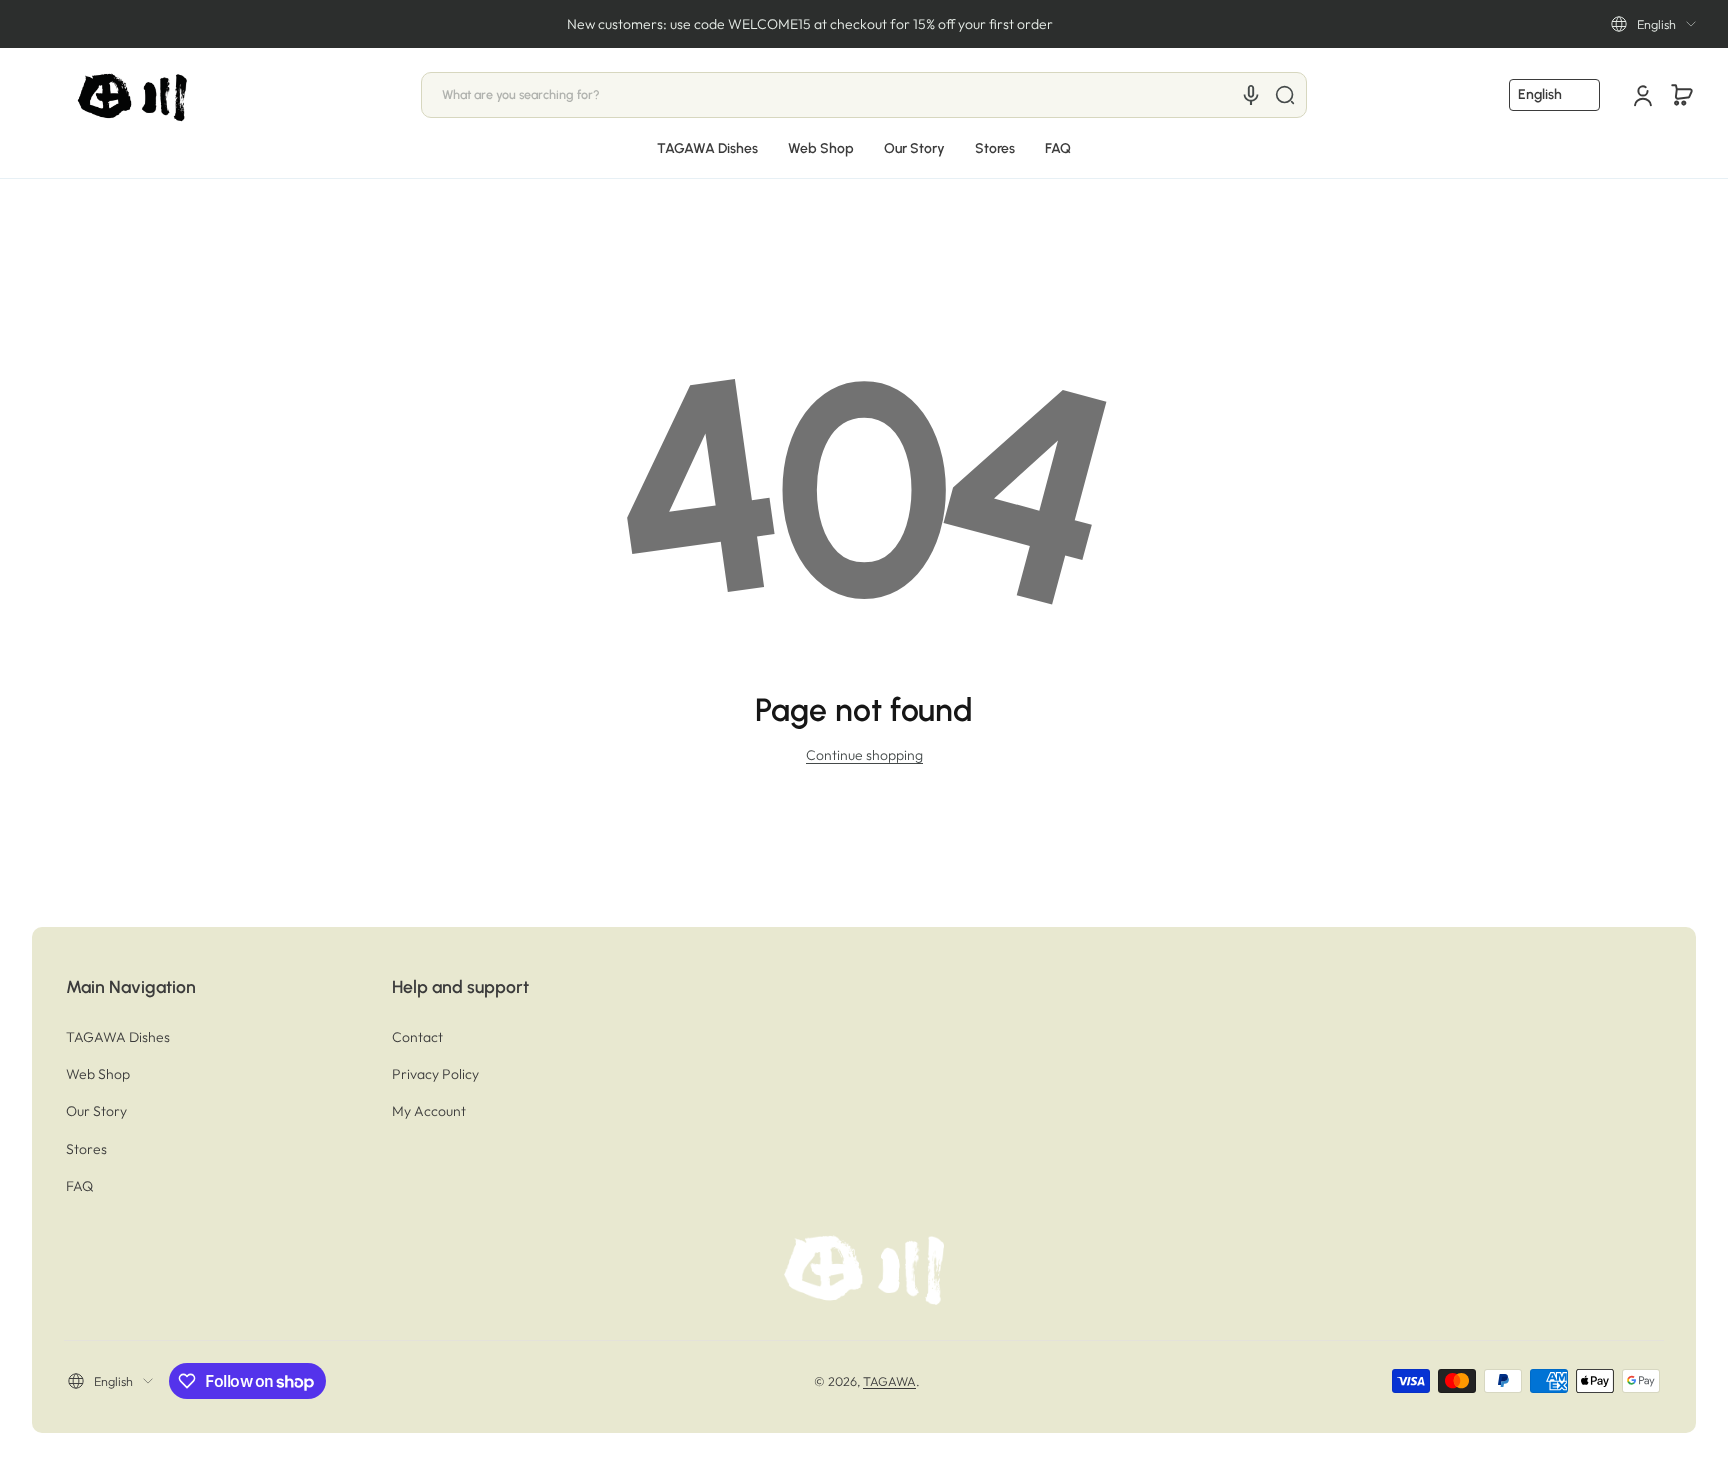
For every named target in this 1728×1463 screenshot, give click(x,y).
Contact (417, 1037)
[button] (1653, 24)
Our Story (96, 1111)
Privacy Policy (435, 1074)
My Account (429, 1111)
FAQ (79, 1186)
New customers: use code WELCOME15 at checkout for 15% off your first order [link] (810, 24)
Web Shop (98, 1074)
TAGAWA (889, 1381)
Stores (86, 1149)
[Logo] (134, 95)
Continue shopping (864, 755)
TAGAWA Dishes (118, 1037)
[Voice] (1251, 95)
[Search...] (1285, 95)
